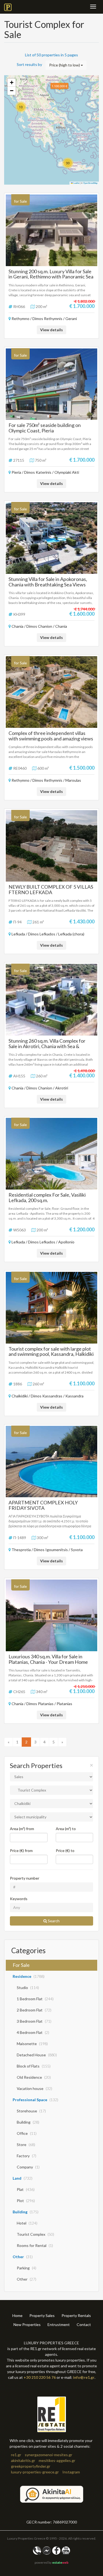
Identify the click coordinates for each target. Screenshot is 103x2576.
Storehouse (31, 2111)
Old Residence (34, 2077)
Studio (28, 1988)
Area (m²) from (22, 1829)
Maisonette (32, 2044)
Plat (26, 2189)
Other (23, 2257)
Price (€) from (21, 1850)
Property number (25, 1878)
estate (60, 2562)
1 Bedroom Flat (35, 1999)
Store (26, 2145)
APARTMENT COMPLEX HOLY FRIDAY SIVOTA (43, 1505)
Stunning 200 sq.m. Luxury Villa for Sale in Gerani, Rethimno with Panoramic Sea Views (51, 277)
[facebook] (56, 2550)
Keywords (19, 1899)
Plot (26, 2201)
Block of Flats (34, 2066)
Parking (27, 2268)
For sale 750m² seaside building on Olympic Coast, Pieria (45, 428)
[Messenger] (47, 2550)
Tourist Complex (35, 2234)
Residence (29, 1976)
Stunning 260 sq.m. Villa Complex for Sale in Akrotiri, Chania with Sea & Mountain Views (47, 1046)
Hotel (27, 2223)
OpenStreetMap (90, 183)
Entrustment (59, 2324)
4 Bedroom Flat (33, 2032)
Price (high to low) (65, 65)
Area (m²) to (66, 1829)
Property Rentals (76, 2315)
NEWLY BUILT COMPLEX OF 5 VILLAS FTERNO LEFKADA (51, 889)
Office (27, 2133)
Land (23, 2178)
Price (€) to (65, 1850)
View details (51, 330)
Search (53, 1921)
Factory (27, 2156)
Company (28, 2167)
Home (17, 2315)
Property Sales (42, 2315)
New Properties (27, 2324)
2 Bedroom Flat (34, 2010)
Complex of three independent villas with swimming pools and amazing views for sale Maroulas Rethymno (51, 739)
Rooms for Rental (35, 2245)
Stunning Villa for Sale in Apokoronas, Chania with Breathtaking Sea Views (48, 582)
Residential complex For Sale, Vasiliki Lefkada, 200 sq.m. (47, 1197)
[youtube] (66, 2550)
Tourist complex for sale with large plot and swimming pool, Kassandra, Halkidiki (51, 1351)
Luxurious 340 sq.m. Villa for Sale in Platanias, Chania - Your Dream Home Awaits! (48, 1662)
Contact (84, 2324)
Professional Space (35, 2100)
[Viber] (37, 2550)
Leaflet (76, 183)
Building (28, 2122)
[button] (21, 107)
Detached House (37, 2055)
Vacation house (34, 2088)
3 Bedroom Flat (34, 2021)
